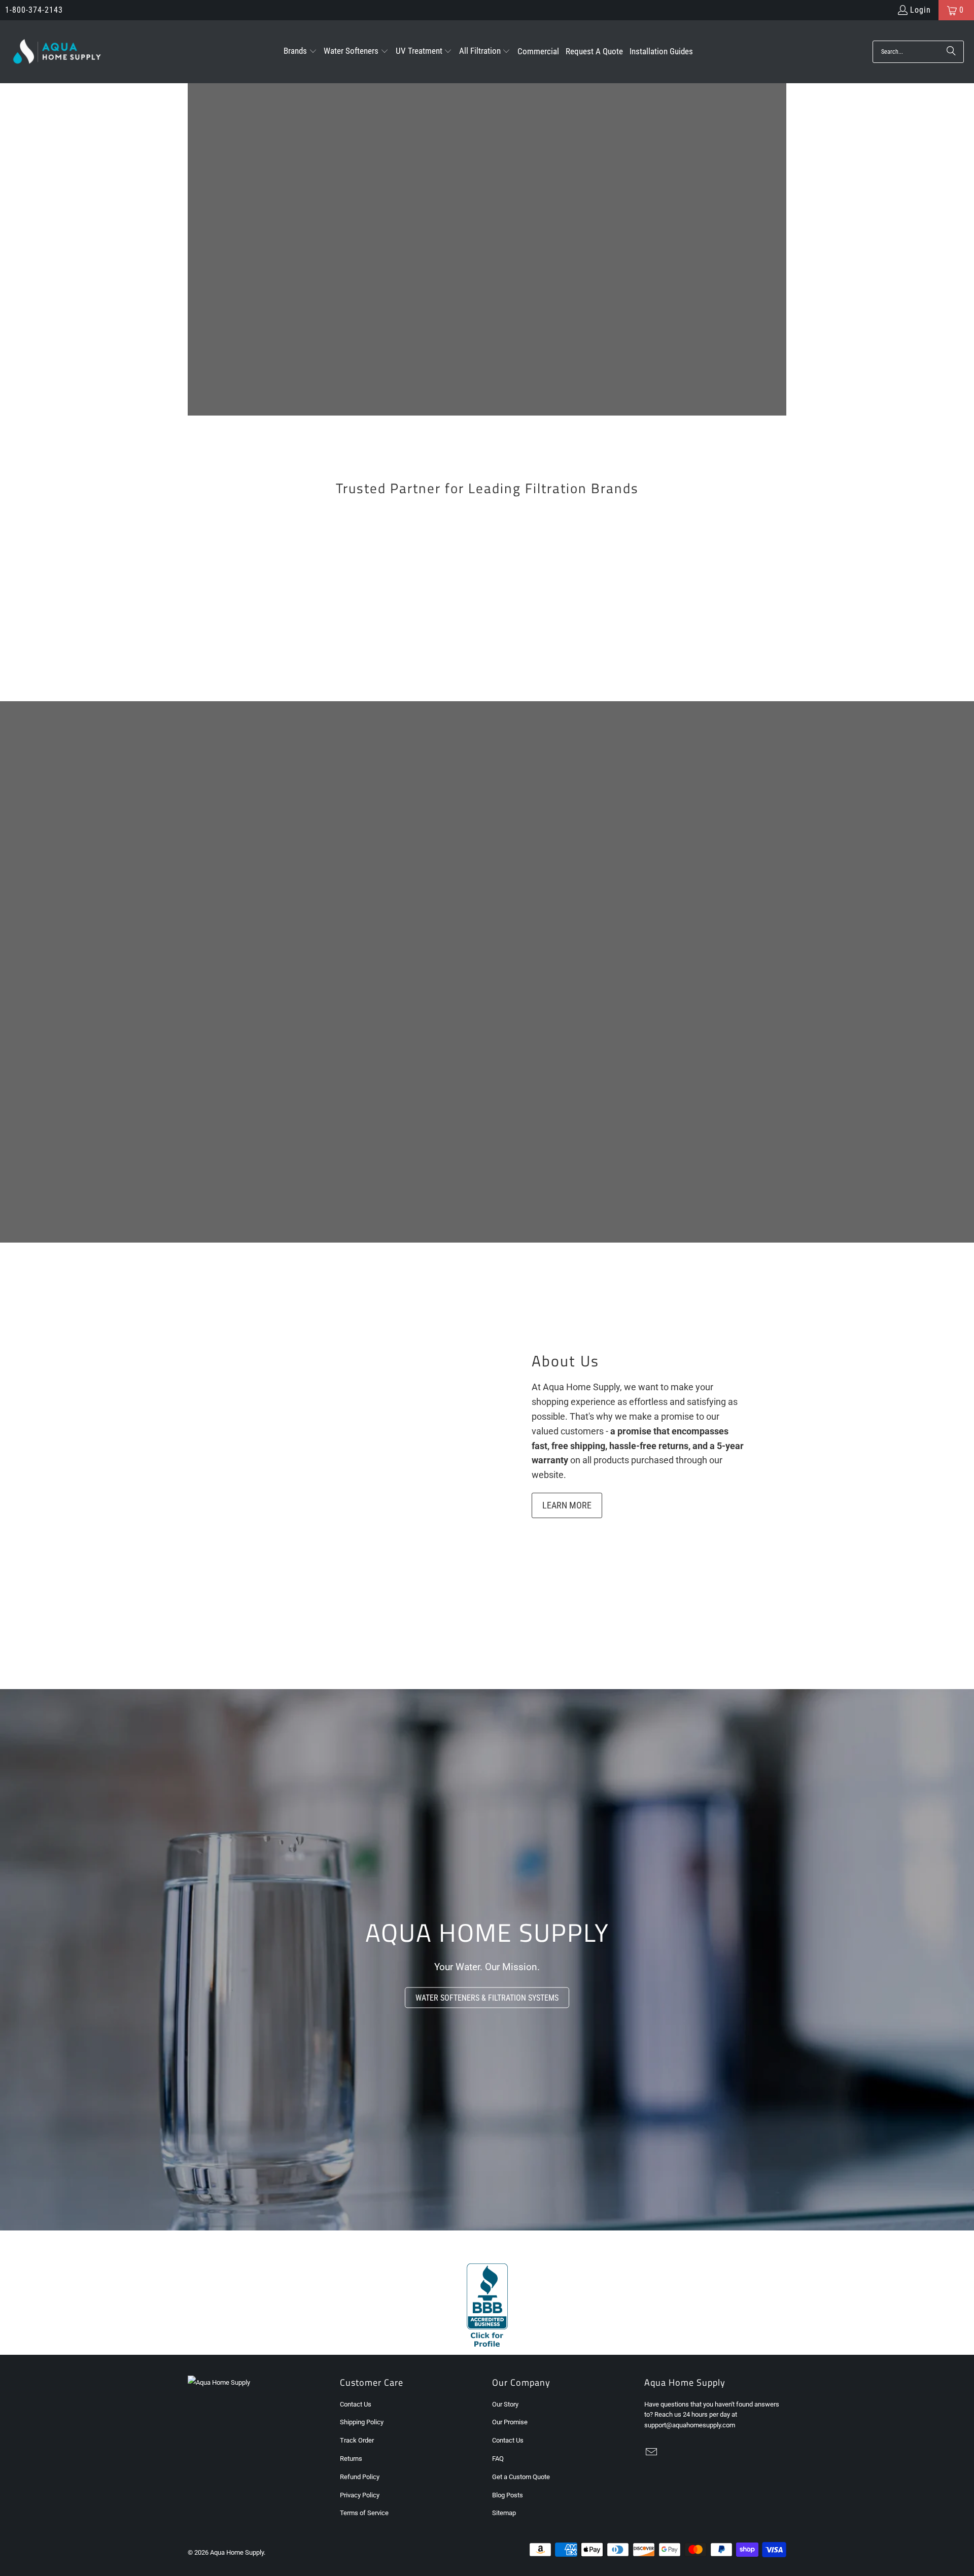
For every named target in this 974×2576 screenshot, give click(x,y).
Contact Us (356, 2404)
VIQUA (715, 557)
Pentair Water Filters (563, 557)
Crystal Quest (563, 627)
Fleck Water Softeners (411, 557)
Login (920, 10)
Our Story (505, 2404)
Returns (351, 2459)
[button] (300, 52)
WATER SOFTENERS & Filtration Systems (487, 1998)
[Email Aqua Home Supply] (652, 2453)
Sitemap (504, 2513)
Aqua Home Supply (237, 2552)
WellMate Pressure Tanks (259, 627)
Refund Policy (360, 2477)
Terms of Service (364, 2513)
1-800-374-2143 (34, 10)
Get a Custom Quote (521, 2477)
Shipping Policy (362, 2422)
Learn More (567, 1505)
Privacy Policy (360, 2495)
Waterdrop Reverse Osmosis (411, 627)
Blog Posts (508, 2495)
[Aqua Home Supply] (57, 52)
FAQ (498, 2459)
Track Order (357, 2440)
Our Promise (510, 2422)
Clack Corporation (259, 557)
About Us (565, 1361)
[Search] (951, 52)
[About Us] (335, 1433)
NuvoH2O (715, 627)
